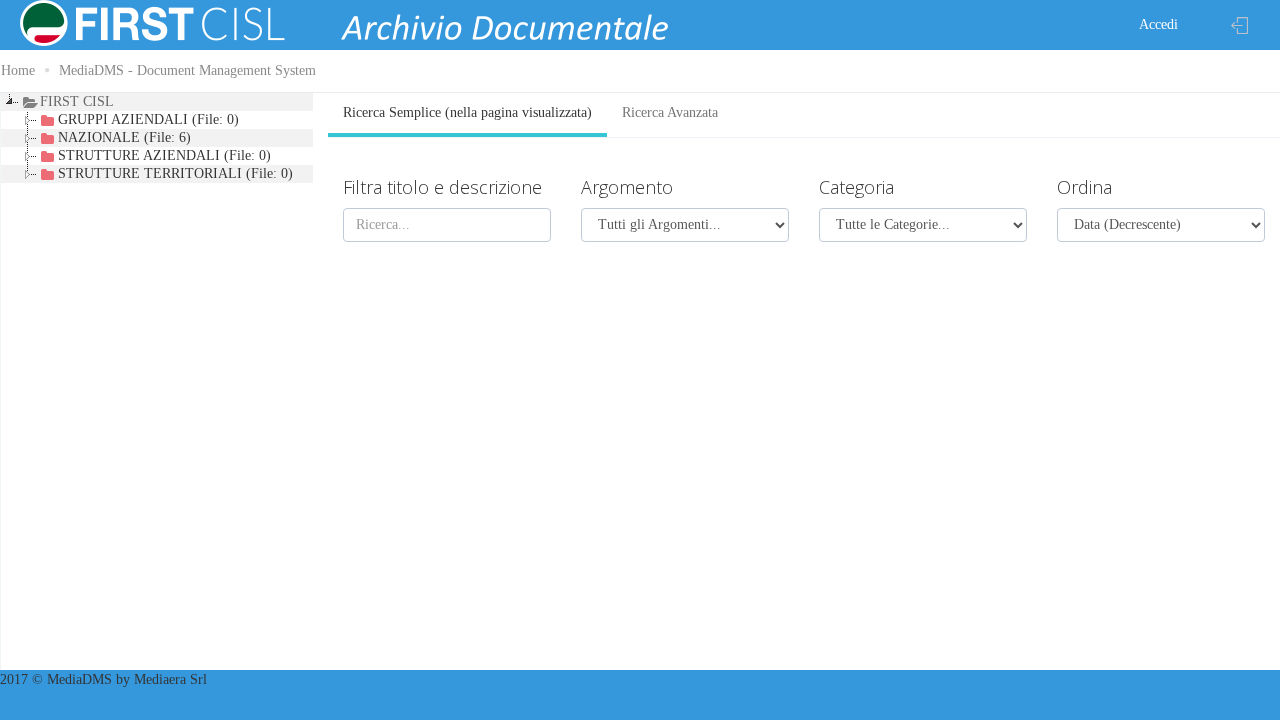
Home (18, 70)
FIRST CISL (77, 101)
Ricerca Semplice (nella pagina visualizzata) (467, 112)
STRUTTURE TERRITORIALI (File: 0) (175, 173)
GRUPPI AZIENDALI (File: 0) (148, 119)
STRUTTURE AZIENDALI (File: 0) (164, 155)
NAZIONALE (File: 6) (124, 137)
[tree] (160, 383)
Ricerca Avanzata (670, 112)
